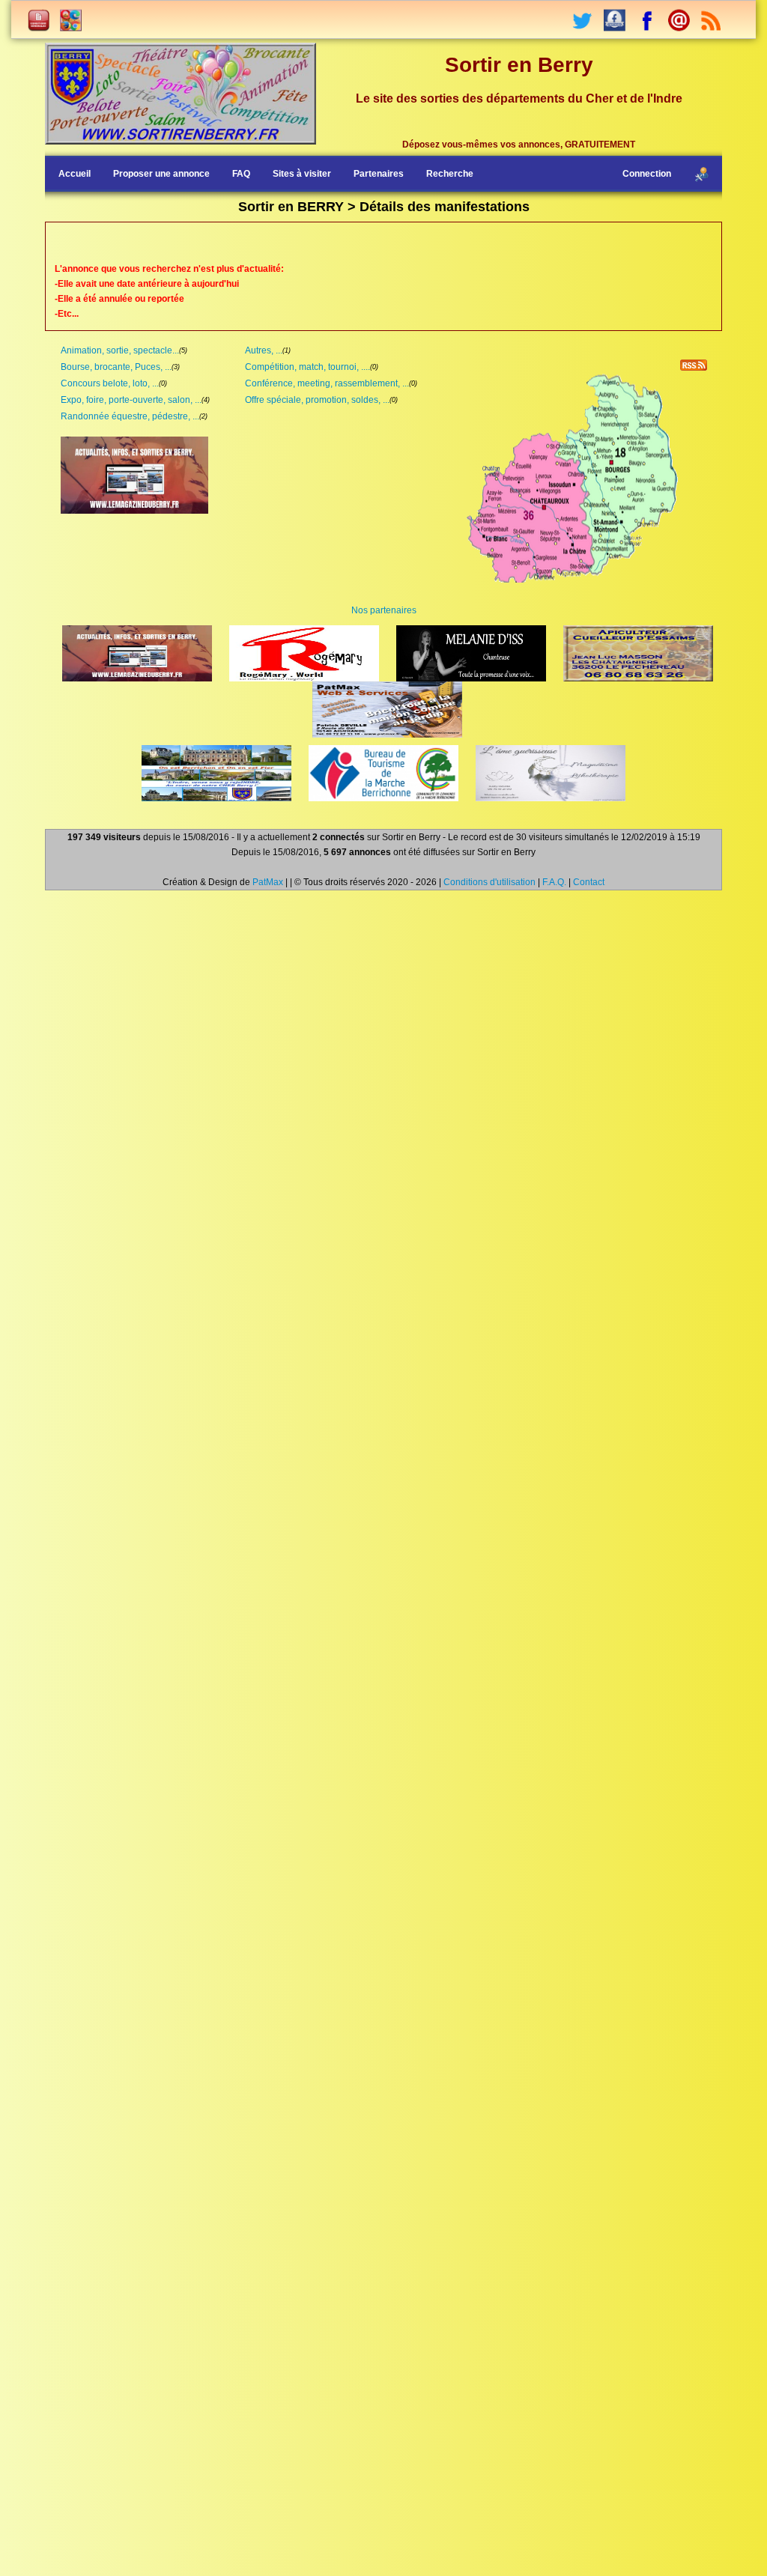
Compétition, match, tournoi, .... (307, 367)
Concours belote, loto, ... (110, 383)
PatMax (268, 882)
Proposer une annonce (161, 174)
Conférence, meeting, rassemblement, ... (327, 383)
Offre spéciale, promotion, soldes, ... (317, 400)
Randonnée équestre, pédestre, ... (130, 416)
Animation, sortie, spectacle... (120, 350)
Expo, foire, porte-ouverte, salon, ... (131, 400)
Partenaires (379, 174)
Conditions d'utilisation (489, 882)
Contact (589, 882)
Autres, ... (264, 350)
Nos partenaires (384, 610)
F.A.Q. (554, 882)
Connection (647, 174)
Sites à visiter (302, 174)
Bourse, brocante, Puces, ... (116, 367)
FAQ (241, 174)
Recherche (450, 174)
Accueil (75, 174)
